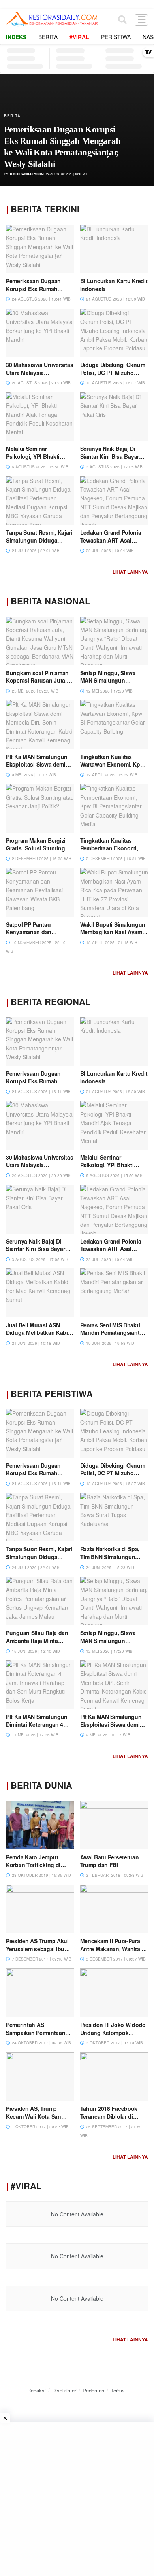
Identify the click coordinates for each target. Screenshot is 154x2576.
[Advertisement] (77, 2499)
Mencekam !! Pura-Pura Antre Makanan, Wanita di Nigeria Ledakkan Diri (113, 1949)
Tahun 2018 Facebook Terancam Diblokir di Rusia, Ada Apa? (109, 2116)
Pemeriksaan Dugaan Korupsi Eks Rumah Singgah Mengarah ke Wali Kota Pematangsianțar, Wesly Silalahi (62, 147)
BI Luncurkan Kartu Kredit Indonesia (114, 285)
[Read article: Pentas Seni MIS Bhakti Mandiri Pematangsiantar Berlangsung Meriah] (114, 1293)
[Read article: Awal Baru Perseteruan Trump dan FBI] (114, 1825)
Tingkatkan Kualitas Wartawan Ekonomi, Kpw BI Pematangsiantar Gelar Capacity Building (113, 768)
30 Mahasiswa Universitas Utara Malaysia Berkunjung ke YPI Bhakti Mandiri (39, 376)
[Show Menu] (141, 19)
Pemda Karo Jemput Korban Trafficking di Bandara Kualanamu (33, 1865)
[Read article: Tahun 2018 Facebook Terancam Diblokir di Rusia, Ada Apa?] (114, 2077)
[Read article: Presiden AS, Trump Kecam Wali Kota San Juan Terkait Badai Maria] (40, 2077)
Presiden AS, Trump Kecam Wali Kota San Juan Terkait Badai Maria (38, 2116)
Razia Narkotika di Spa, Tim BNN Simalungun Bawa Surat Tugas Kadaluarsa (110, 1561)
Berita (48, 37)
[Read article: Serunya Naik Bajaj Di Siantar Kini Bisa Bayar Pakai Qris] (114, 417)
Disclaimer (64, 2390)
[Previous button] (15, 130)
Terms (118, 2390)
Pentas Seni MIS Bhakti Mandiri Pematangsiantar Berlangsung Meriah (113, 1333)
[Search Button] (122, 19)
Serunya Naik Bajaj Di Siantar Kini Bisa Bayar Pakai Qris (110, 456)
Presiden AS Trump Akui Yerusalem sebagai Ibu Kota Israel (37, 1949)
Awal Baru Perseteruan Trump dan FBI (110, 1861)
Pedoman (93, 2390)
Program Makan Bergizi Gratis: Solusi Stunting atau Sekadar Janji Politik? (36, 852)
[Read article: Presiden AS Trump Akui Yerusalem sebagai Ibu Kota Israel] (40, 1909)
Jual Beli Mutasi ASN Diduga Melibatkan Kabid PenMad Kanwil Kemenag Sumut (39, 1337)
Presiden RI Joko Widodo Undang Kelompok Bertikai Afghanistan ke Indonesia (113, 2036)
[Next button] (139, 130)
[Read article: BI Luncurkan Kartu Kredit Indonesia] (114, 249)
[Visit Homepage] (52, 19)
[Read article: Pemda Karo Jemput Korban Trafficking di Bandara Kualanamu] (40, 1825)
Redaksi (37, 2390)
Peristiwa (116, 37)
